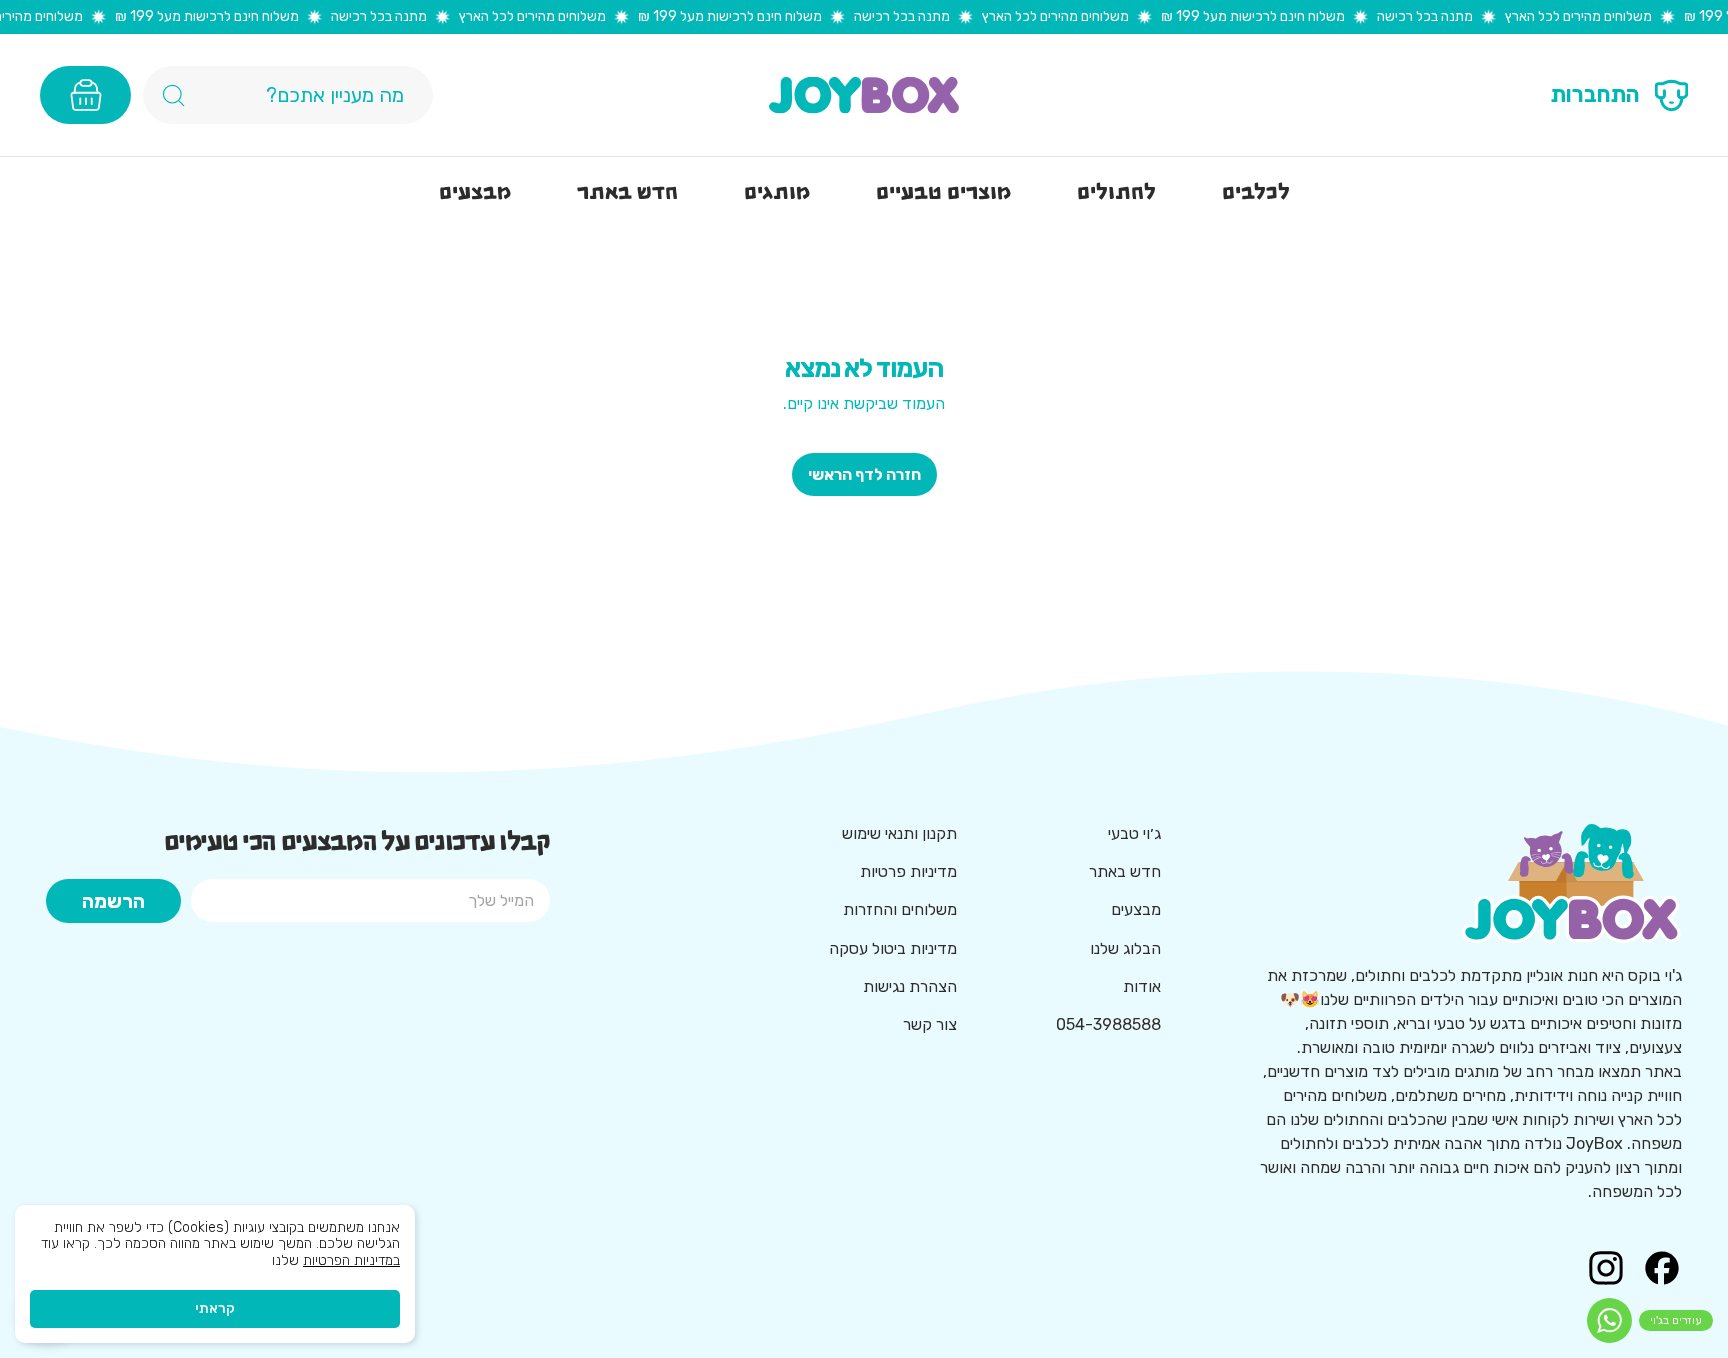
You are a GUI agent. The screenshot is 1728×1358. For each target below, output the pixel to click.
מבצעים (1136, 909)
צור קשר (930, 1024)
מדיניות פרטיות (908, 871)
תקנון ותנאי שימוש (899, 833)
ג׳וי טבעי (1134, 833)
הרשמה (113, 901)
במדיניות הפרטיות (351, 1260)
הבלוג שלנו (1125, 948)
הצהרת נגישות (910, 986)
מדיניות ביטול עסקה (893, 948)
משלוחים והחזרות (900, 909)
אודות (1142, 986)
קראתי (215, 1308)
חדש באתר (1125, 871)
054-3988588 (1108, 1024)
